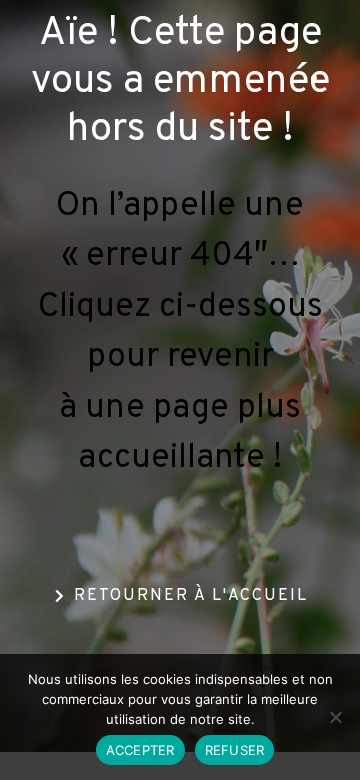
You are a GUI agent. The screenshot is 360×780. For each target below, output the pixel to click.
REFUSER (235, 750)
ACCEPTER (140, 750)
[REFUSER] (335, 717)
